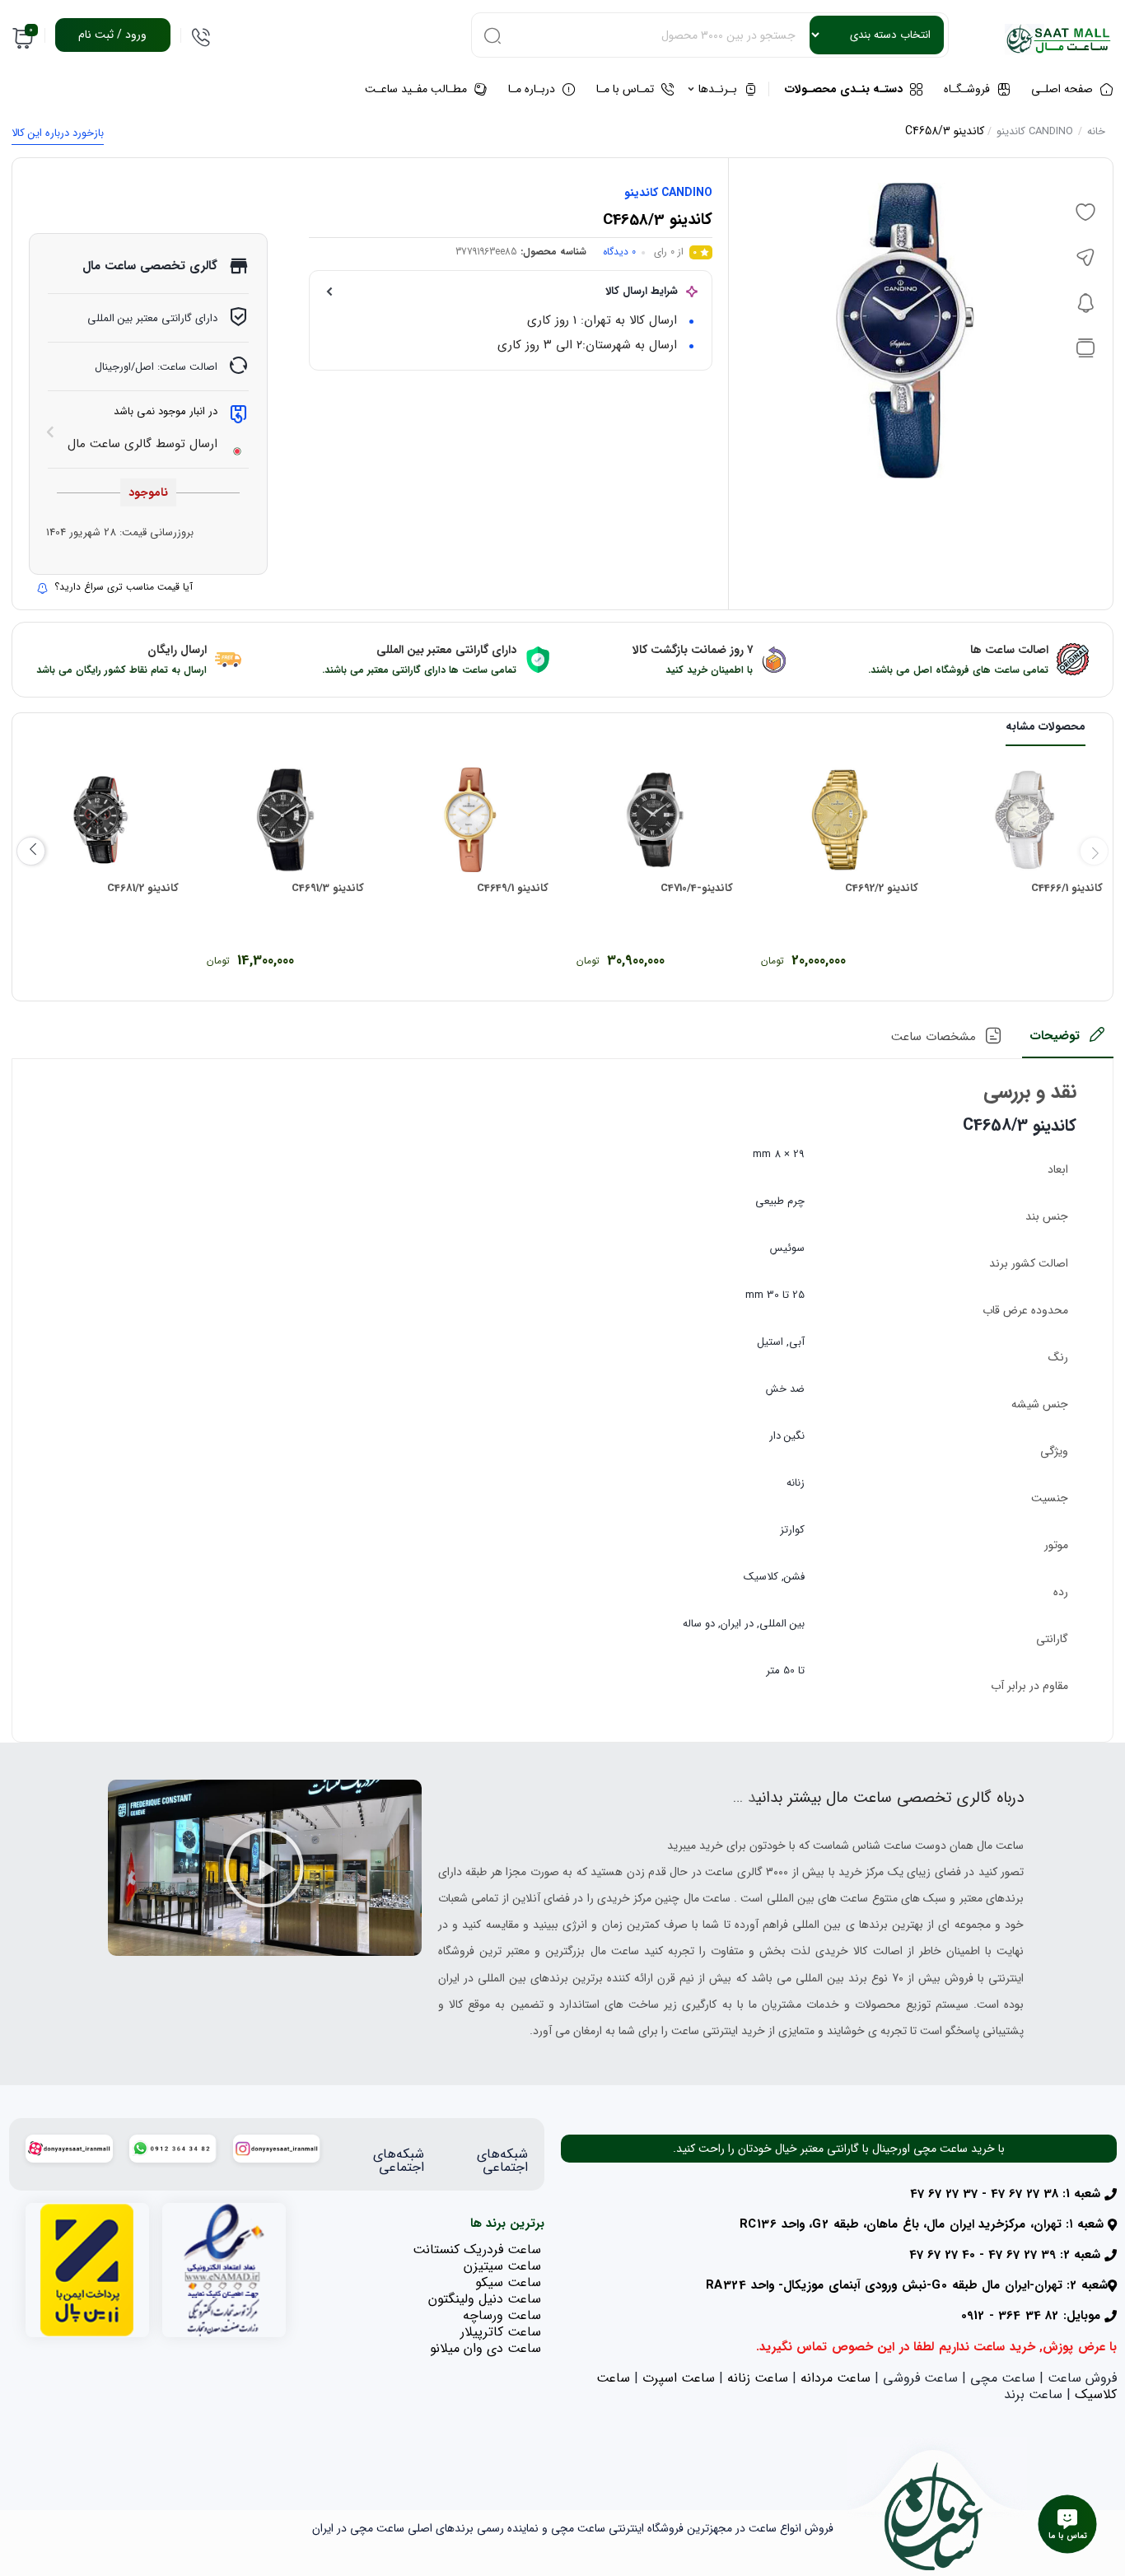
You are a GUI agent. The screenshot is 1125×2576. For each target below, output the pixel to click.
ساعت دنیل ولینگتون (485, 2299)
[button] (264, 1868)
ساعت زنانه (758, 2378)
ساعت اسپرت (679, 2378)
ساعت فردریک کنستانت (477, 2249)
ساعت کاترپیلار (501, 2332)
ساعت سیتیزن (502, 2266)
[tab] (1068, 1041)
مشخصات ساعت (934, 1037)
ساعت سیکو (508, 2282)
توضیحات (1055, 1036)
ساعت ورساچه (502, 2315)
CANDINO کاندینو (1035, 131)
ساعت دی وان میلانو (485, 2348)
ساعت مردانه (836, 2378)
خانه (1096, 131)
